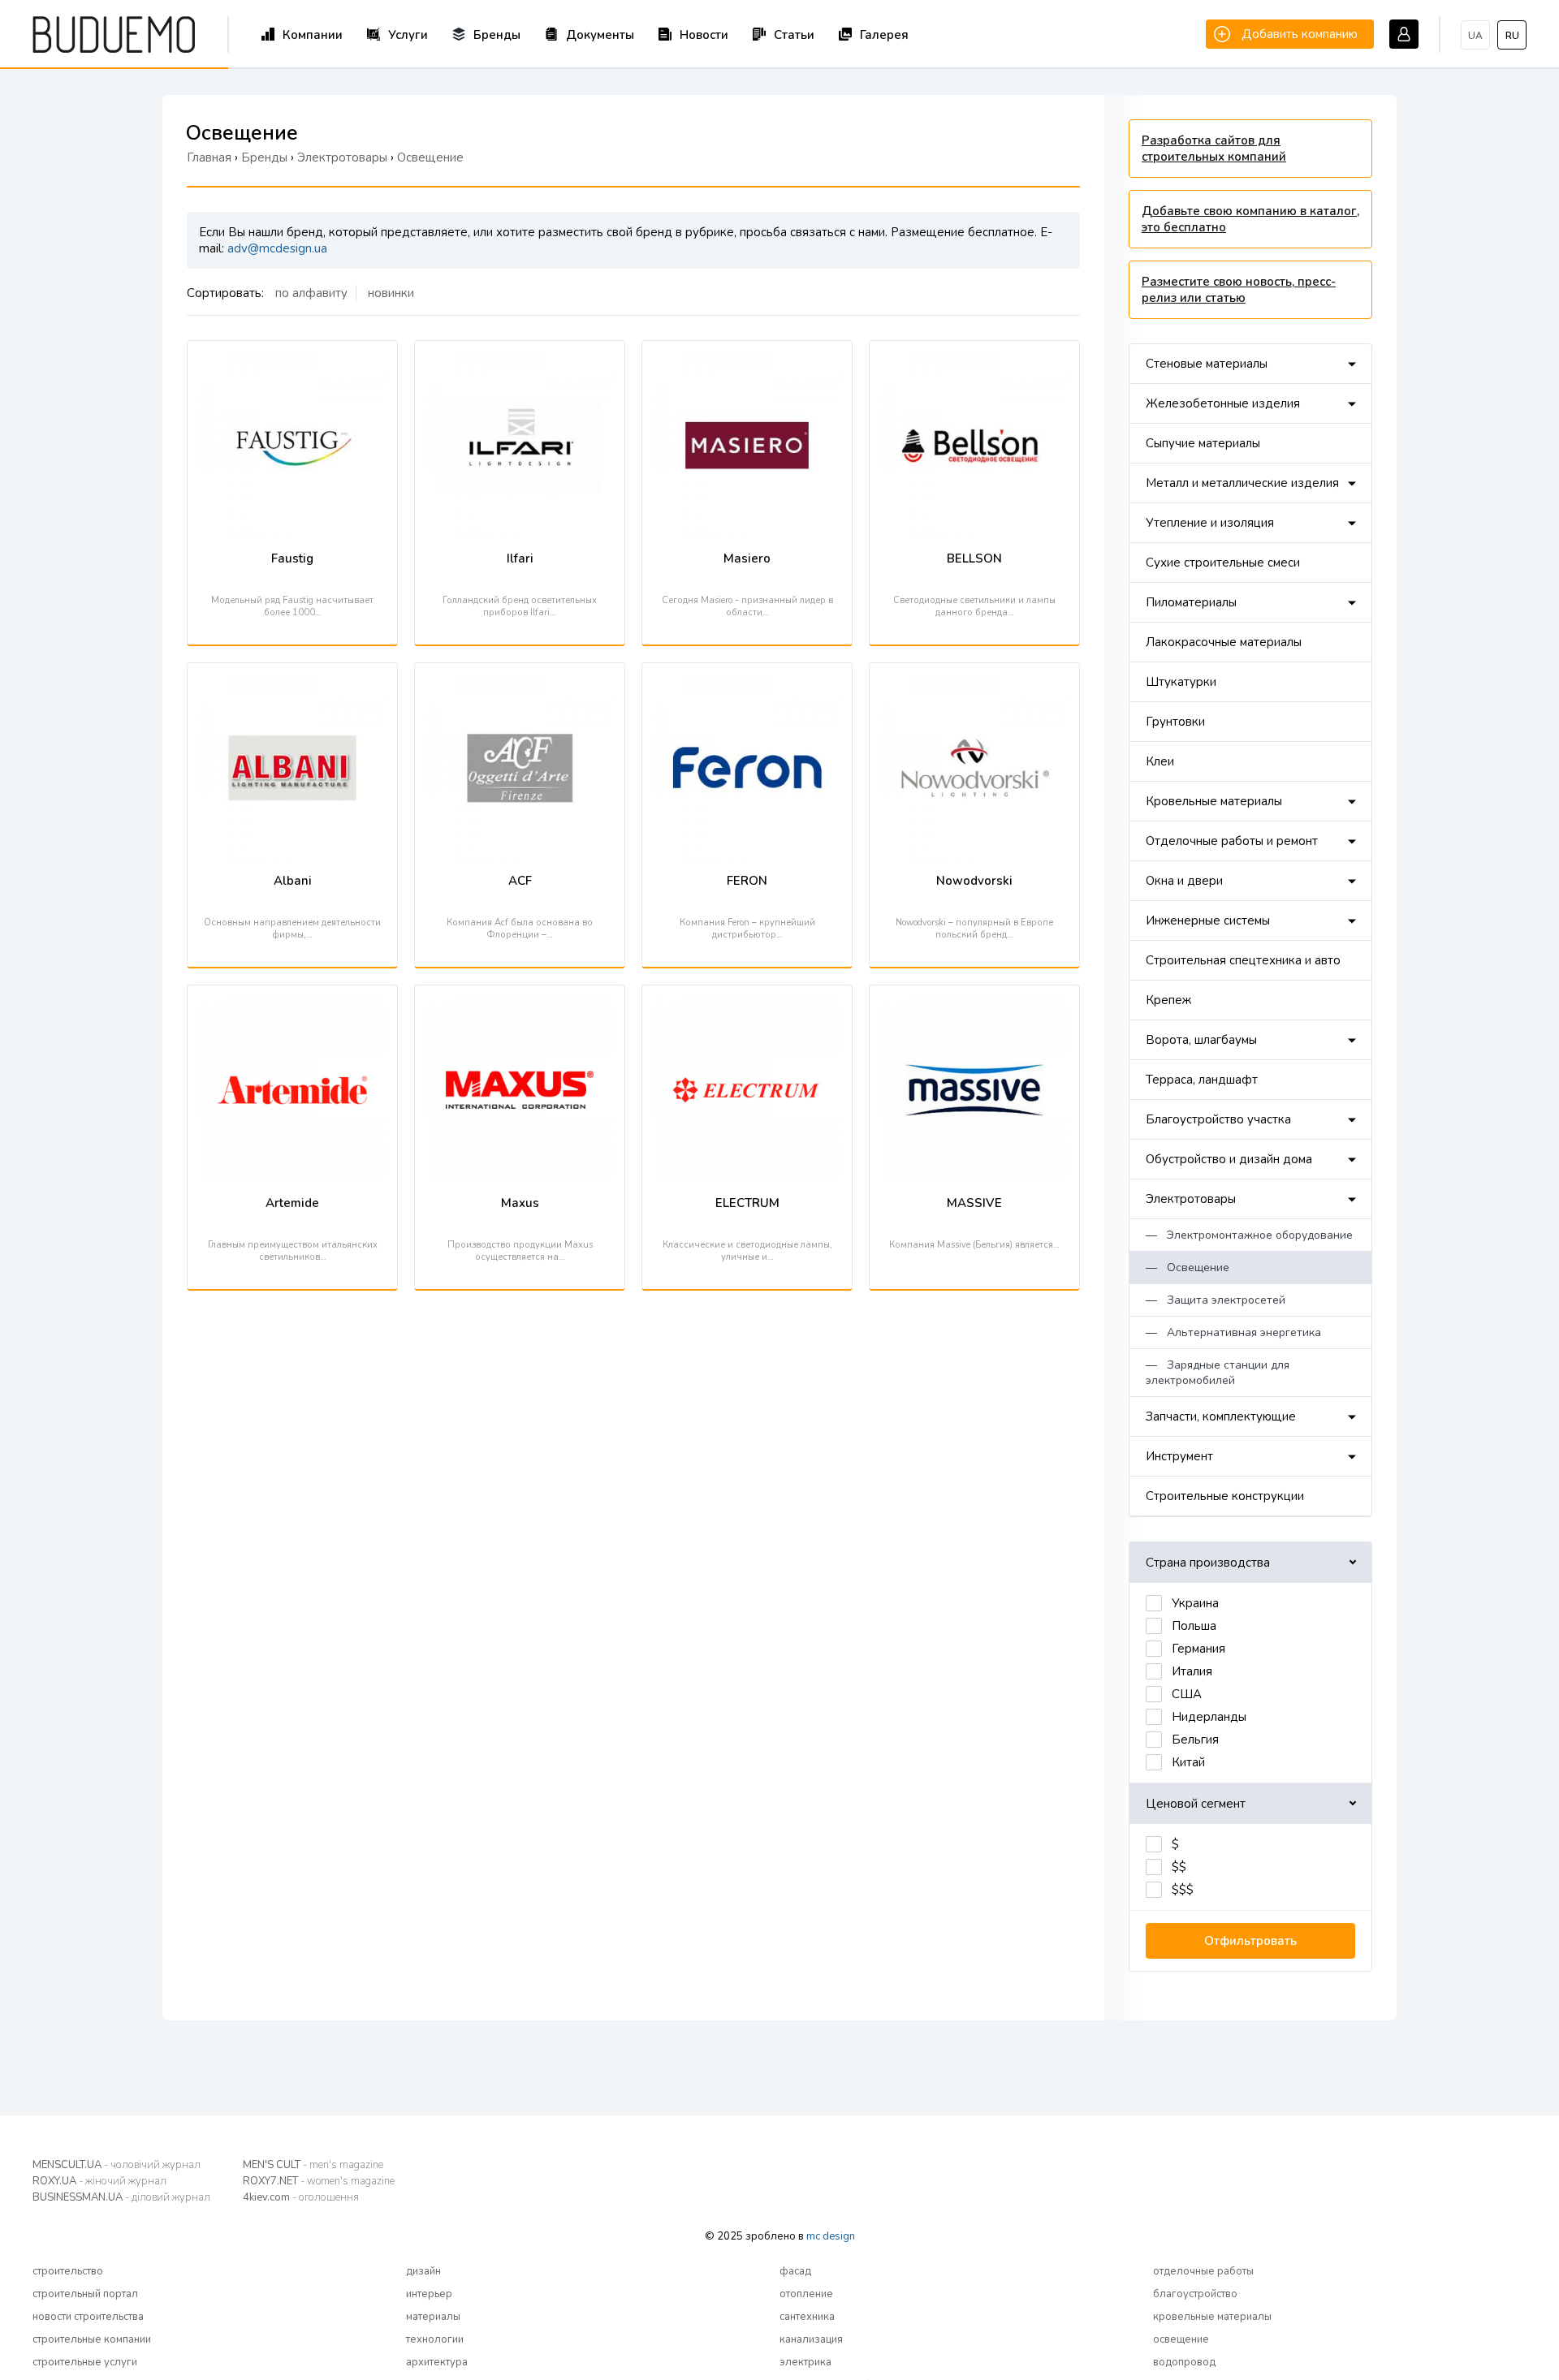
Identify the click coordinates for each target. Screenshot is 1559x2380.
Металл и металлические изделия (1242, 483)
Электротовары (1191, 1199)
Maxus (520, 1203)
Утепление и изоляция (1210, 523)
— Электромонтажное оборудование (1249, 1235)
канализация (811, 2339)
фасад (795, 2271)
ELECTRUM (747, 1203)
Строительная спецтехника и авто (1243, 960)
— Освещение (1188, 1268)
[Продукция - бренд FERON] (747, 683)
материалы (433, 2317)
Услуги (408, 35)
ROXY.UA (99, 2181)
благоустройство (1195, 2294)
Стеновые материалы (1207, 364)
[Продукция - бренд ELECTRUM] (747, 1006)
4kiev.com (301, 2197)
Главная (209, 157)
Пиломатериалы (1191, 602)
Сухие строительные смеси (1223, 563)
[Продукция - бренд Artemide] (292, 1006)
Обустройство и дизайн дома (1229, 1159)
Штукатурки (1181, 682)
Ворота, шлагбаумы (1201, 1040)
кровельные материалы (1212, 2317)
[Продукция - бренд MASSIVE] (974, 1006)
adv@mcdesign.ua (277, 248)
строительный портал (85, 2294)
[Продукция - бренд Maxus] (520, 1006)
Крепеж (1168, 1000)
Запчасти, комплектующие (1221, 1416)
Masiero (747, 558)
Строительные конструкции (1225, 1496)
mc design (831, 2236)
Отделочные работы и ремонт (1232, 841)
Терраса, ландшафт (1202, 1080)
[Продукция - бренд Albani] (292, 683)
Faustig (292, 558)
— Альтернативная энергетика (1233, 1332)
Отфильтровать (1250, 1941)
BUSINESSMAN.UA (121, 2197)
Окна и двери (1184, 881)
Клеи (1160, 761)
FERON (747, 881)
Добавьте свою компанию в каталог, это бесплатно (1250, 219)
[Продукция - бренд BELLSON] (974, 361)
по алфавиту (311, 293)
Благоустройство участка (1218, 1119)
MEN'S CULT (313, 2165)
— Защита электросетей (1216, 1300)
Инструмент (1179, 1456)
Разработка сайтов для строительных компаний (1214, 149)
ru (1512, 36)
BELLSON (974, 558)
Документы (600, 35)
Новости (704, 35)
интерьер (429, 2294)
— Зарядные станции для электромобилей (1218, 1373)
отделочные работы (1203, 2271)
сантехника (807, 2317)
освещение (1181, 2339)
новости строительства (88, 2317)
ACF (520, 881)
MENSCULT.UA (117, 2165)
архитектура (437, 2362)
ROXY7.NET (319, 2181)
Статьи (794, 35)
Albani (293, 881)
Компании (313, 35)
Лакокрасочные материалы (1224, 642)
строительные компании (92, 2339)
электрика (805, 2362)
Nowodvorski (974, 881)
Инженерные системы (1208, 921)
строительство (68, 2271)
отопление (806, 2294)
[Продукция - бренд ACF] (520, 683)
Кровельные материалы (1214, 801)
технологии (435, 2339)
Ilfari (520, 558)
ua (1475, 36)
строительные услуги (85, 2362)
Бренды (497, 35)
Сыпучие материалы (1203, 443)
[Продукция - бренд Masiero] (747, 361)
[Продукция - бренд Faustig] (292, 361)
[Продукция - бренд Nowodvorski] (974, 683)
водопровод (1184, 2362)
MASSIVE (974, 1203)
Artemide (292, 1203)
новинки (391, 293)
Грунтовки (1175, 722)
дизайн (423, 2271)
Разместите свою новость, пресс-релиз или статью (1239, 290)
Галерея (884, 35)
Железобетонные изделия (1223, 403)
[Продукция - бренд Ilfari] (520, 361)
